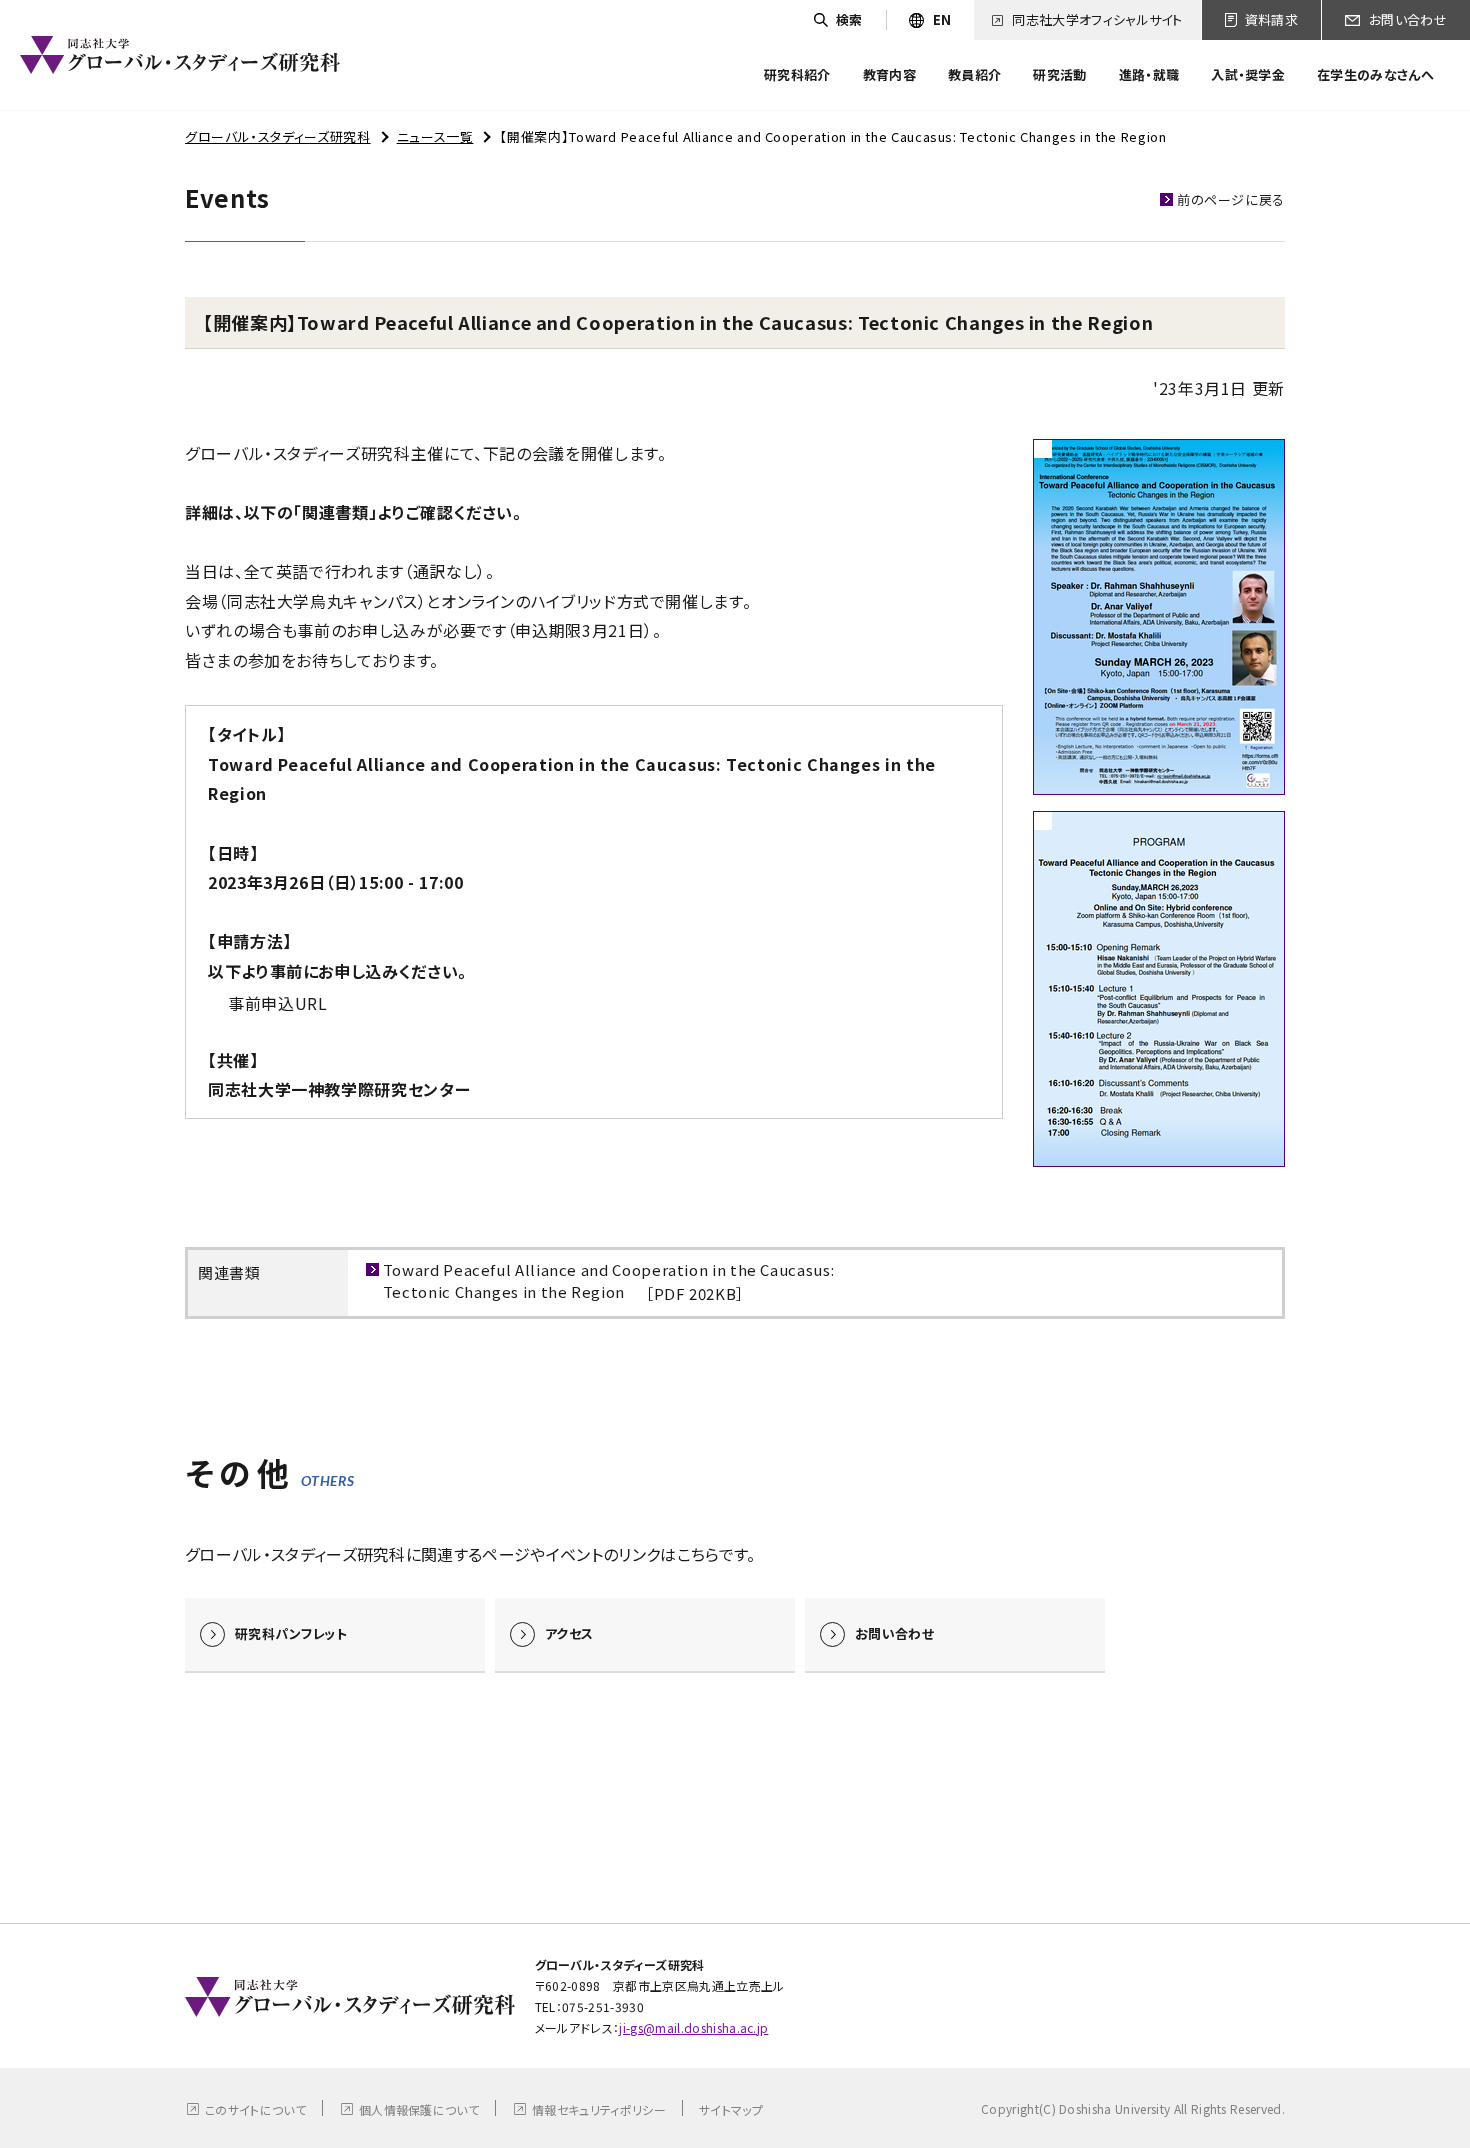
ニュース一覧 (435, 136)
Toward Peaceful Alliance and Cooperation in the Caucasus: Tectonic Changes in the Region (608, 1281)
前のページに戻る (1231, 199)
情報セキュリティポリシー (599, 2109)
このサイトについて (255, 2109)
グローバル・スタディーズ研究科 (278, 136)
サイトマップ (731, 2109)
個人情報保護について (419, 2109)
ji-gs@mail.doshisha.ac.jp (693, 2027)
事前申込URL (277, 1003)
